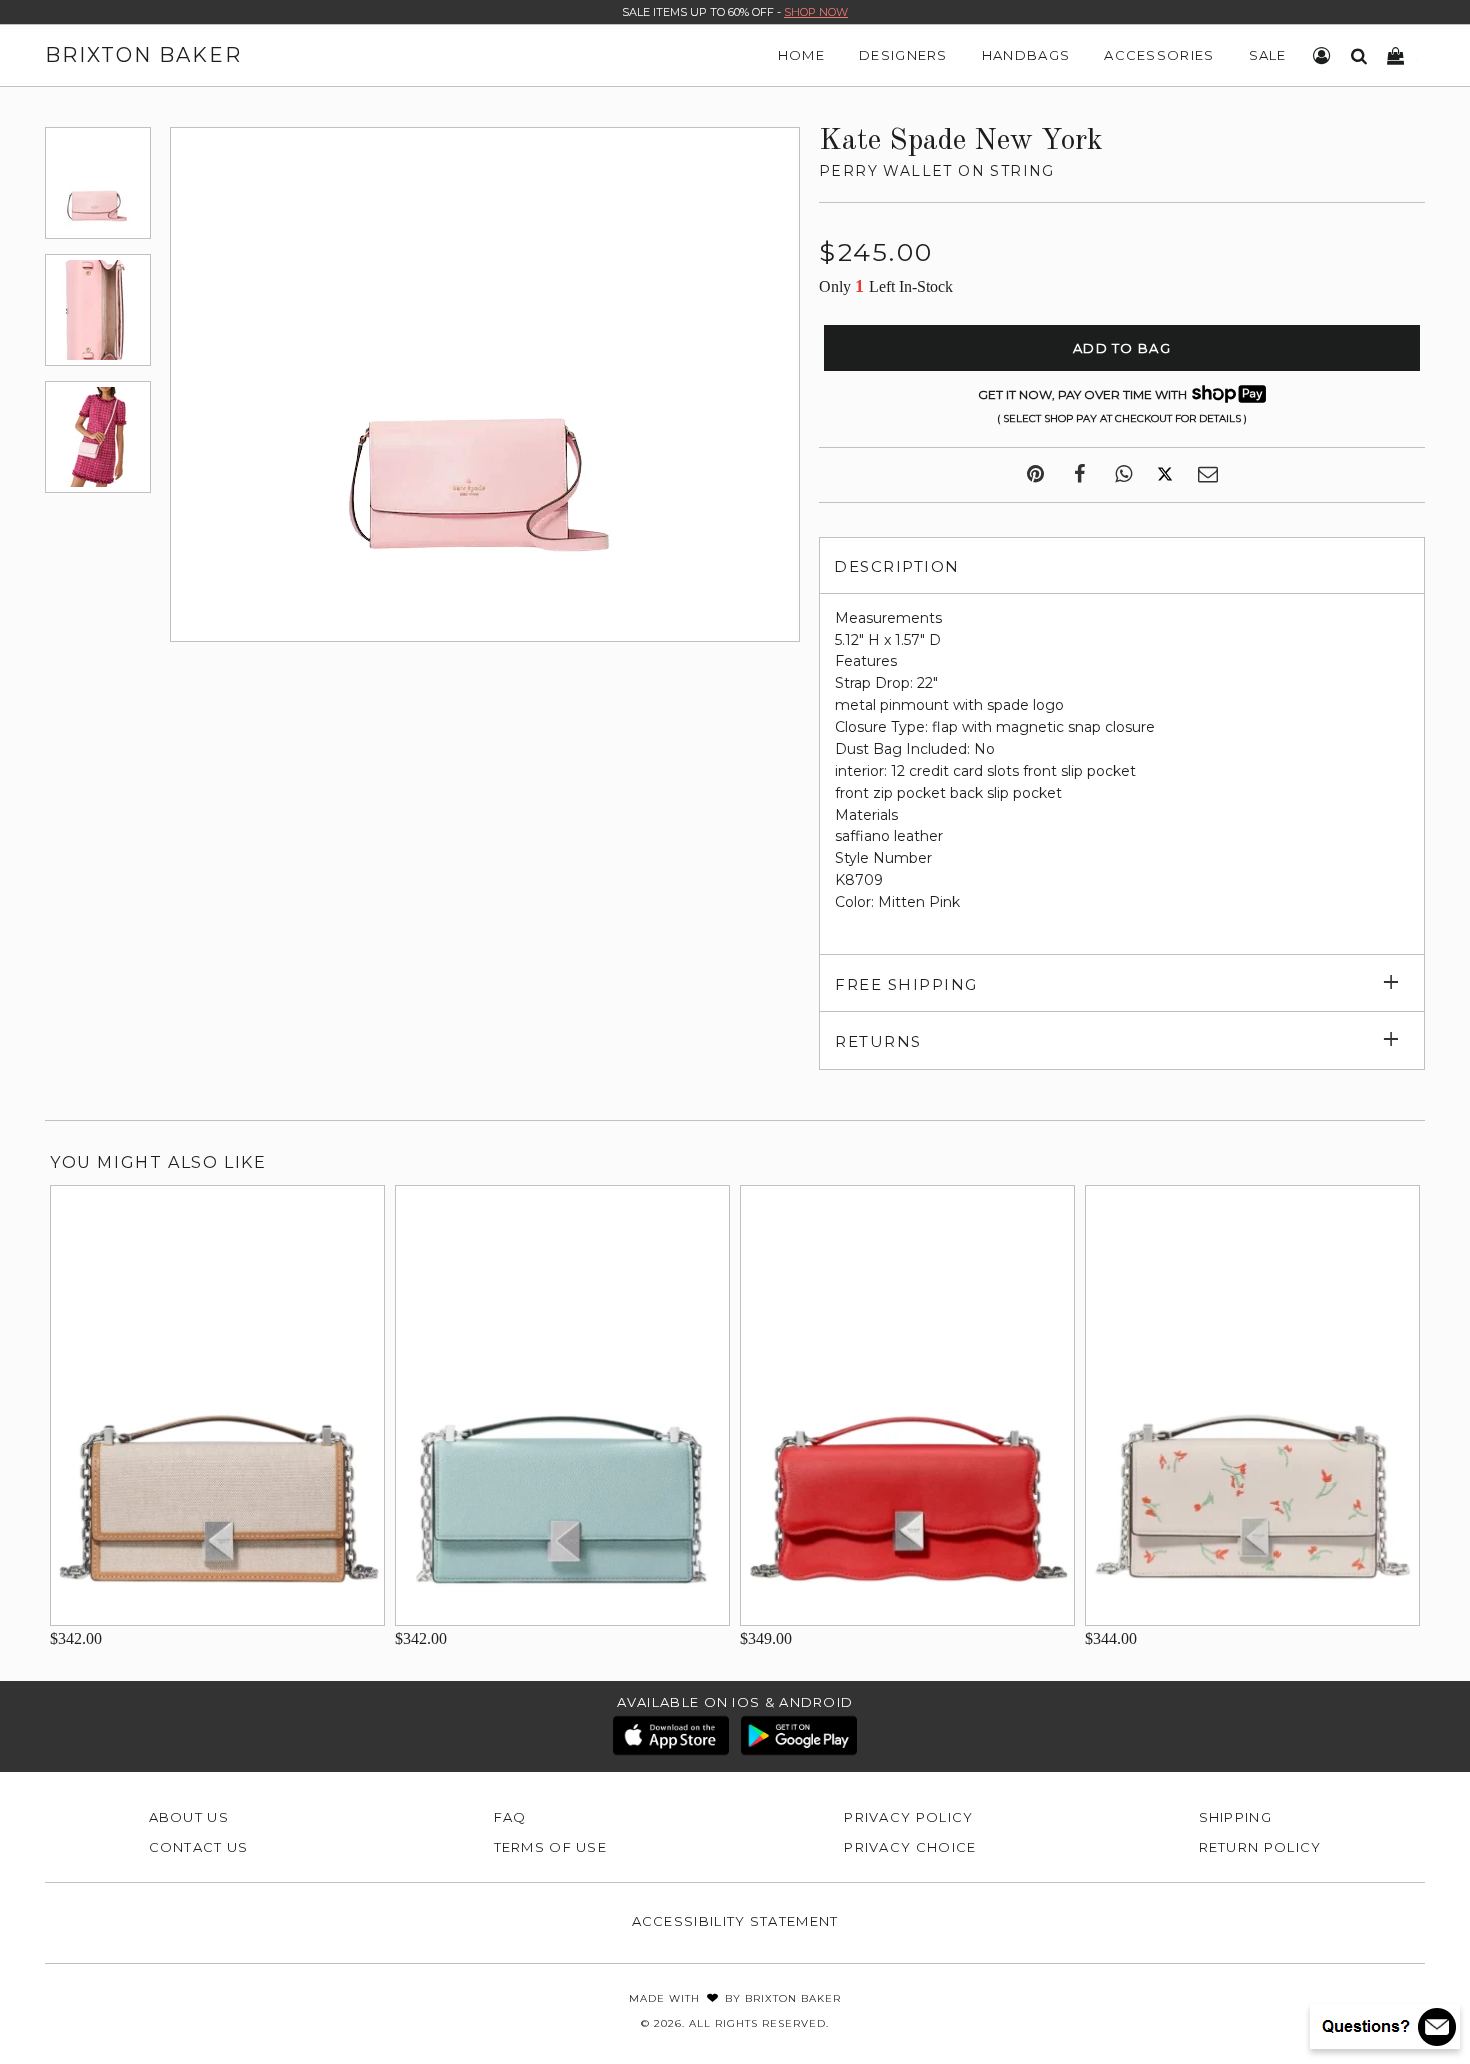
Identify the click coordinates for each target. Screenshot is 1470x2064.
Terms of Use (551, 1847)
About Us (189, 1817)
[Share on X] (1165, 475)
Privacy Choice (910, 1847)
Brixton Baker (143, 55)
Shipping (1235, 1817)
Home (801, 55)
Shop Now (816, 12)
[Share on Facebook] (1079, 475)
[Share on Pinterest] (1035, 475)
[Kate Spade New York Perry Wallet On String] (98, 183)
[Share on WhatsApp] (1123, 475)
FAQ (510, 1817)
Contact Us (199, 1847)
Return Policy (1260, 1847)
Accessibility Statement (735, 1921)
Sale (1268, 55)
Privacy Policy (908, 1817)
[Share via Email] (1208, 475)
